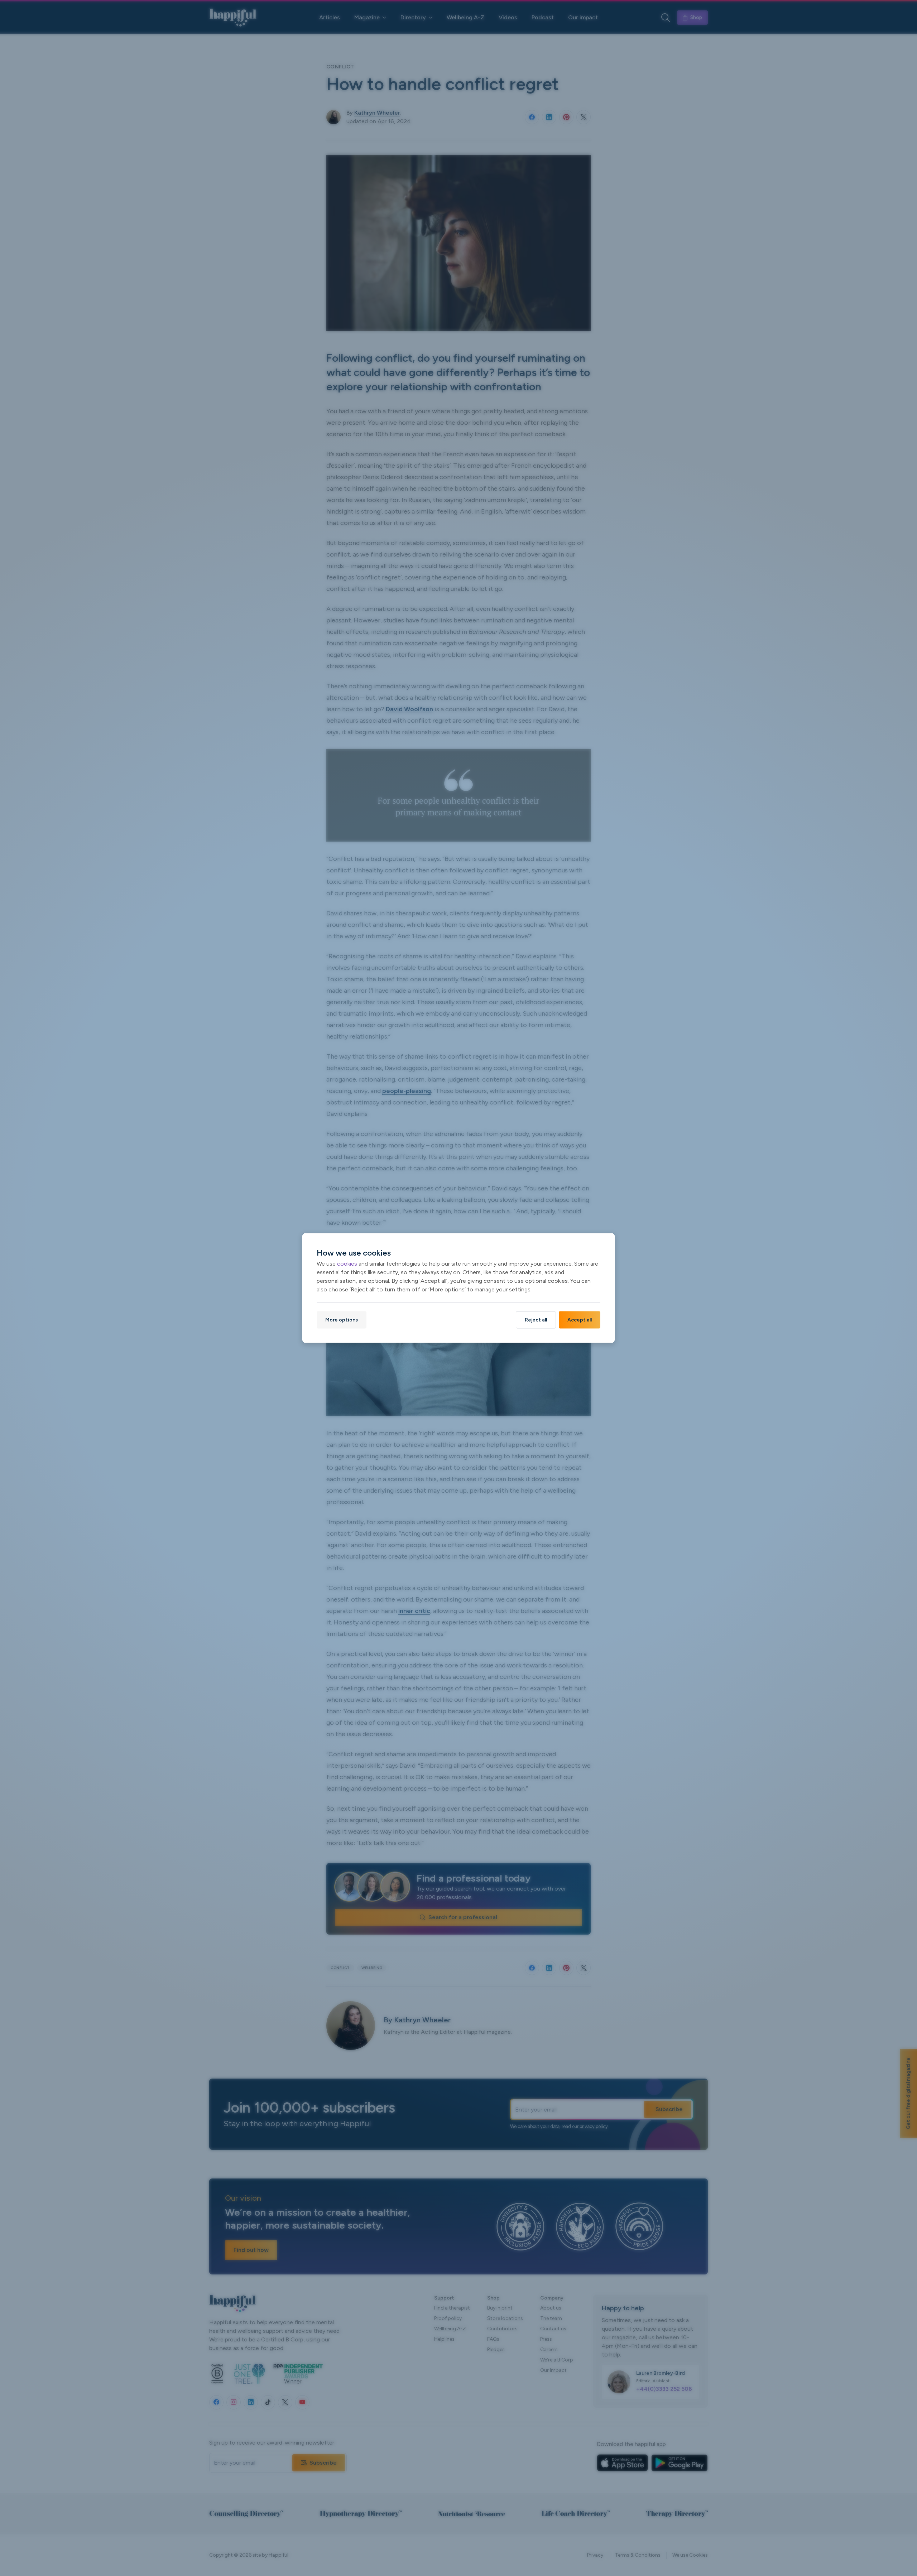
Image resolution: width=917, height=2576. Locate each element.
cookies (347, 1264)
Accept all (580, 1320)
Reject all (536, 1320)
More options (342, 1320)
